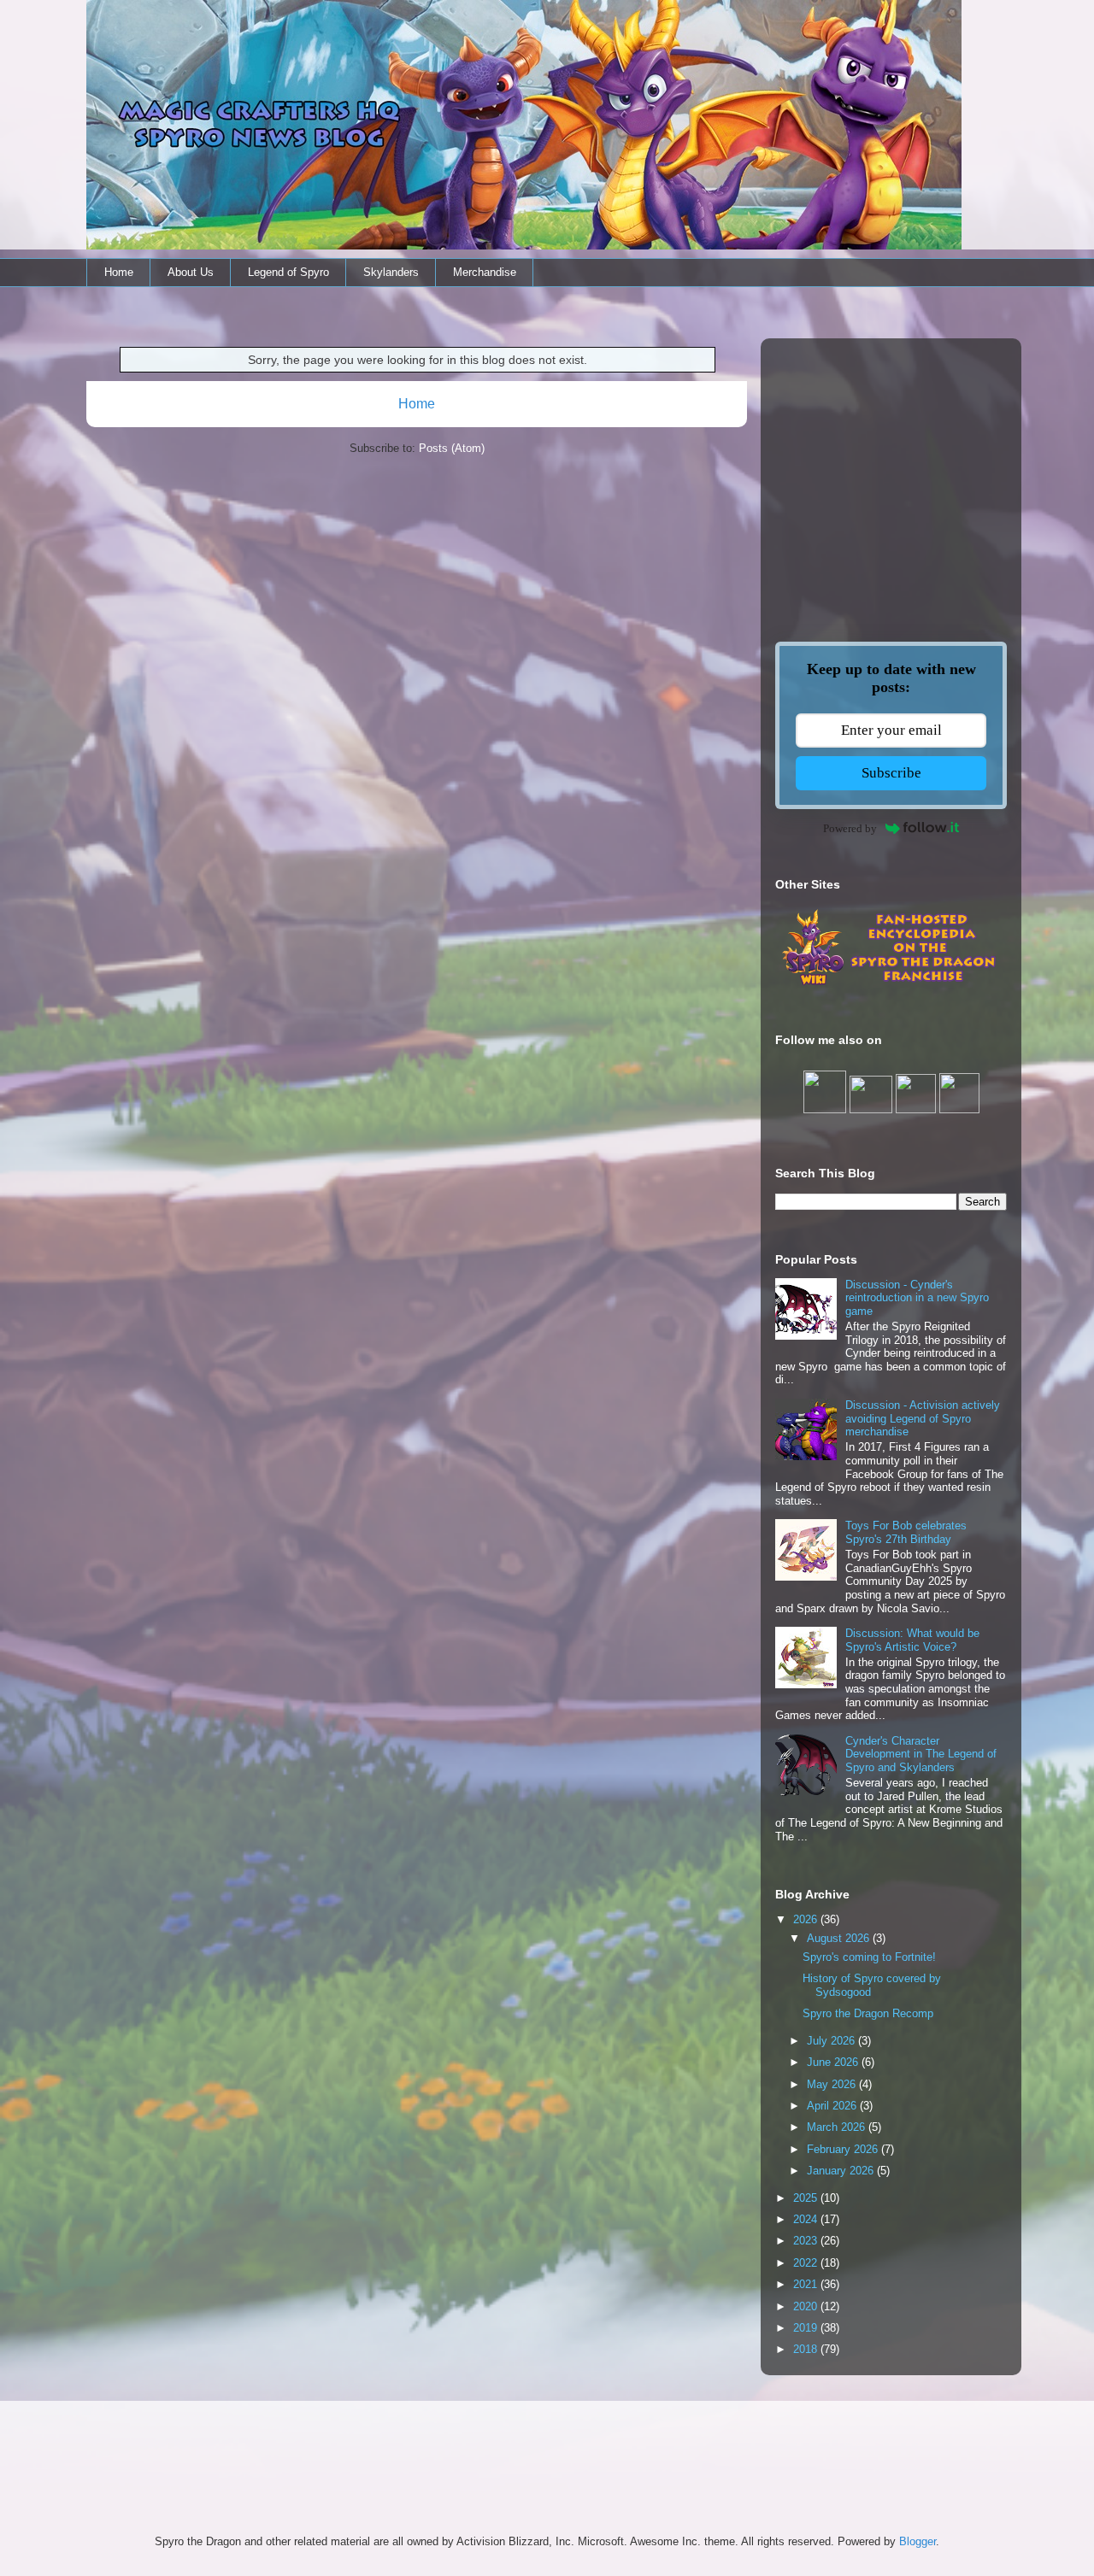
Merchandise (485, 272)
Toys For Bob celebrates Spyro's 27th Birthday (906, 1532)
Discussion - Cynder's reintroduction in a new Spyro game (917, 1298)
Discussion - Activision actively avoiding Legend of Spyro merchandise (923, 1418)
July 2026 (832, 2041)
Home (119, 272)
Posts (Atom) (452, 448)
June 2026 (834, 2062)
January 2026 (842, 2171)
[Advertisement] (891, 461)
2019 (807, 2328)
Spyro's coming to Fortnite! (869, 1957)
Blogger (918, 2541)
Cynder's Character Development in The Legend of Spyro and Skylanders (921, 1754)
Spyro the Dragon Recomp (868, 2013)
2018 (807, 2349)
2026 (807, 1919)
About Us (191, 272)
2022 (807, 2263)
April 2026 (833, 2106)
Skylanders (391, 272)
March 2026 (838, 2127)
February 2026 (844, 2149)
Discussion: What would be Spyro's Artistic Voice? (912, 1640)
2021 (807, 2284)
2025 (807, 2198)
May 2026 (833, 2084)
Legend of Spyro (288, 272)
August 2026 (840, 1938)
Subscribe (891, 773)
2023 (807, 2241)
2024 (807, 2219)
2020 (807, 2306)
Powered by (850, 828)
